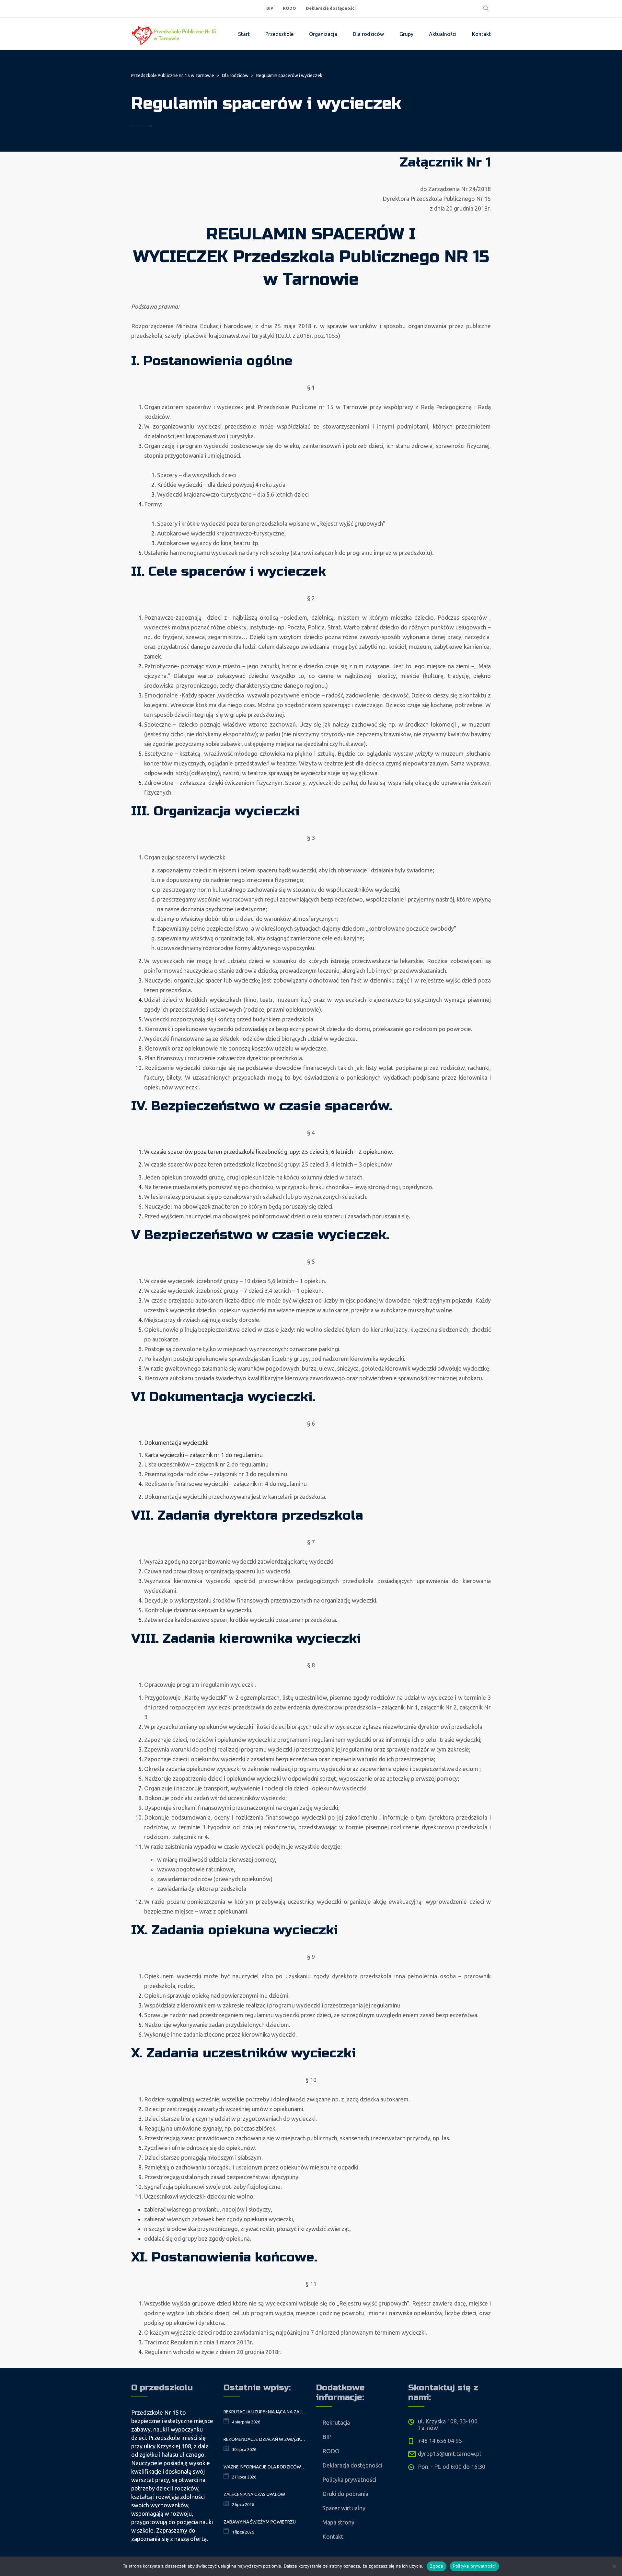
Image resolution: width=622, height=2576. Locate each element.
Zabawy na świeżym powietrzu (260, 2522)
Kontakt (481, 34)
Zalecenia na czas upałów (254, 2494)
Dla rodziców (368, 34)
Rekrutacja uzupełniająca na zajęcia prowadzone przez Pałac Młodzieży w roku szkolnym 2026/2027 (265, 2412)
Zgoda (436, 2566)
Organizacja (323, 34)
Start (244, 34)
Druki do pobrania (345, 2494)
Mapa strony (338, 2522)
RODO (289, 8)
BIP (270, 8)
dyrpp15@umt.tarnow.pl (449, 2454)
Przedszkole (279, 34)
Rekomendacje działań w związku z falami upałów (265, 2439)
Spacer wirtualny (344, 2508)
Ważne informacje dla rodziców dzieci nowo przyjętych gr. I (265, 2467)
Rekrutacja (336, 2422)
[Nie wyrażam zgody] (614, 2566)
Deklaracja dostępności (331, 8)
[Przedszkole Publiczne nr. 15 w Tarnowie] (175, 34)
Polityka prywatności (349, 2479)
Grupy (406, 34)
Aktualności (443, 34)
